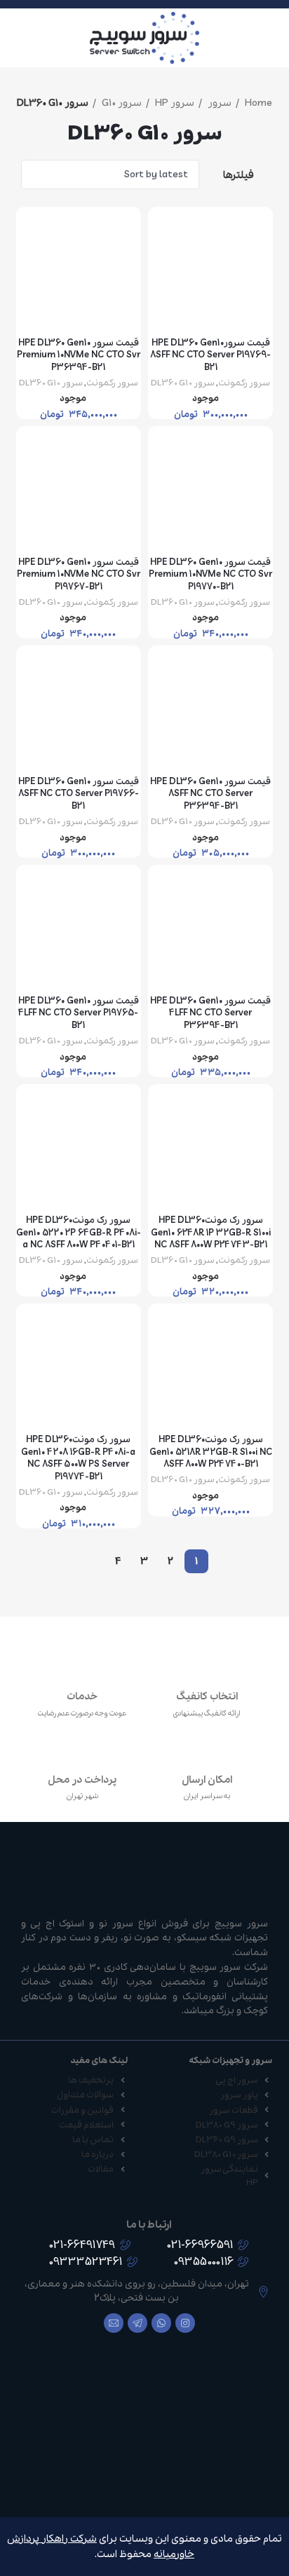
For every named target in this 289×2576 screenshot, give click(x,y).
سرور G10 (121, 103)
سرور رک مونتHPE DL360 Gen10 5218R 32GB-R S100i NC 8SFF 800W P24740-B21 (211, 1452)
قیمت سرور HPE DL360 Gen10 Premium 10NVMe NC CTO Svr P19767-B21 (79, 575)
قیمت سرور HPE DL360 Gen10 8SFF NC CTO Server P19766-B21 (79, 794)
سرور (219, 103)
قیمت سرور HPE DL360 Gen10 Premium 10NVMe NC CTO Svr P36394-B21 (79, 355)
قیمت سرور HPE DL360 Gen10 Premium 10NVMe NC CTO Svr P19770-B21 (210, 575)
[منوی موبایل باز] (273, 38)
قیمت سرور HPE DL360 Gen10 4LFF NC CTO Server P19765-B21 (79, 1013)
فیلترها (238, 175)
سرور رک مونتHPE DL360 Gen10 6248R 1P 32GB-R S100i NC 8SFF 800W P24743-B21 (211, 1233)
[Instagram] (185, 2323)
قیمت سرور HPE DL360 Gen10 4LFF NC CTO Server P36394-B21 (210, 1013)
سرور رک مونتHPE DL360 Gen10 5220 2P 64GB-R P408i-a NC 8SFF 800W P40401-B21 (79, 1233)
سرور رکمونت (244, 383)
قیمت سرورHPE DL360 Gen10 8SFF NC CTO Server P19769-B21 (210, 355)
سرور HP (174, 103)
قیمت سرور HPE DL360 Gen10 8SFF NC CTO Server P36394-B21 (210, 794)
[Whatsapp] (161, 2323)
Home (257, 103)
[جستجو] (15, 38)
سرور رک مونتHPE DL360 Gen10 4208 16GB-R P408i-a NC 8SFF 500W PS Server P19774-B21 (78, 1458)
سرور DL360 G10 (183, 383)
